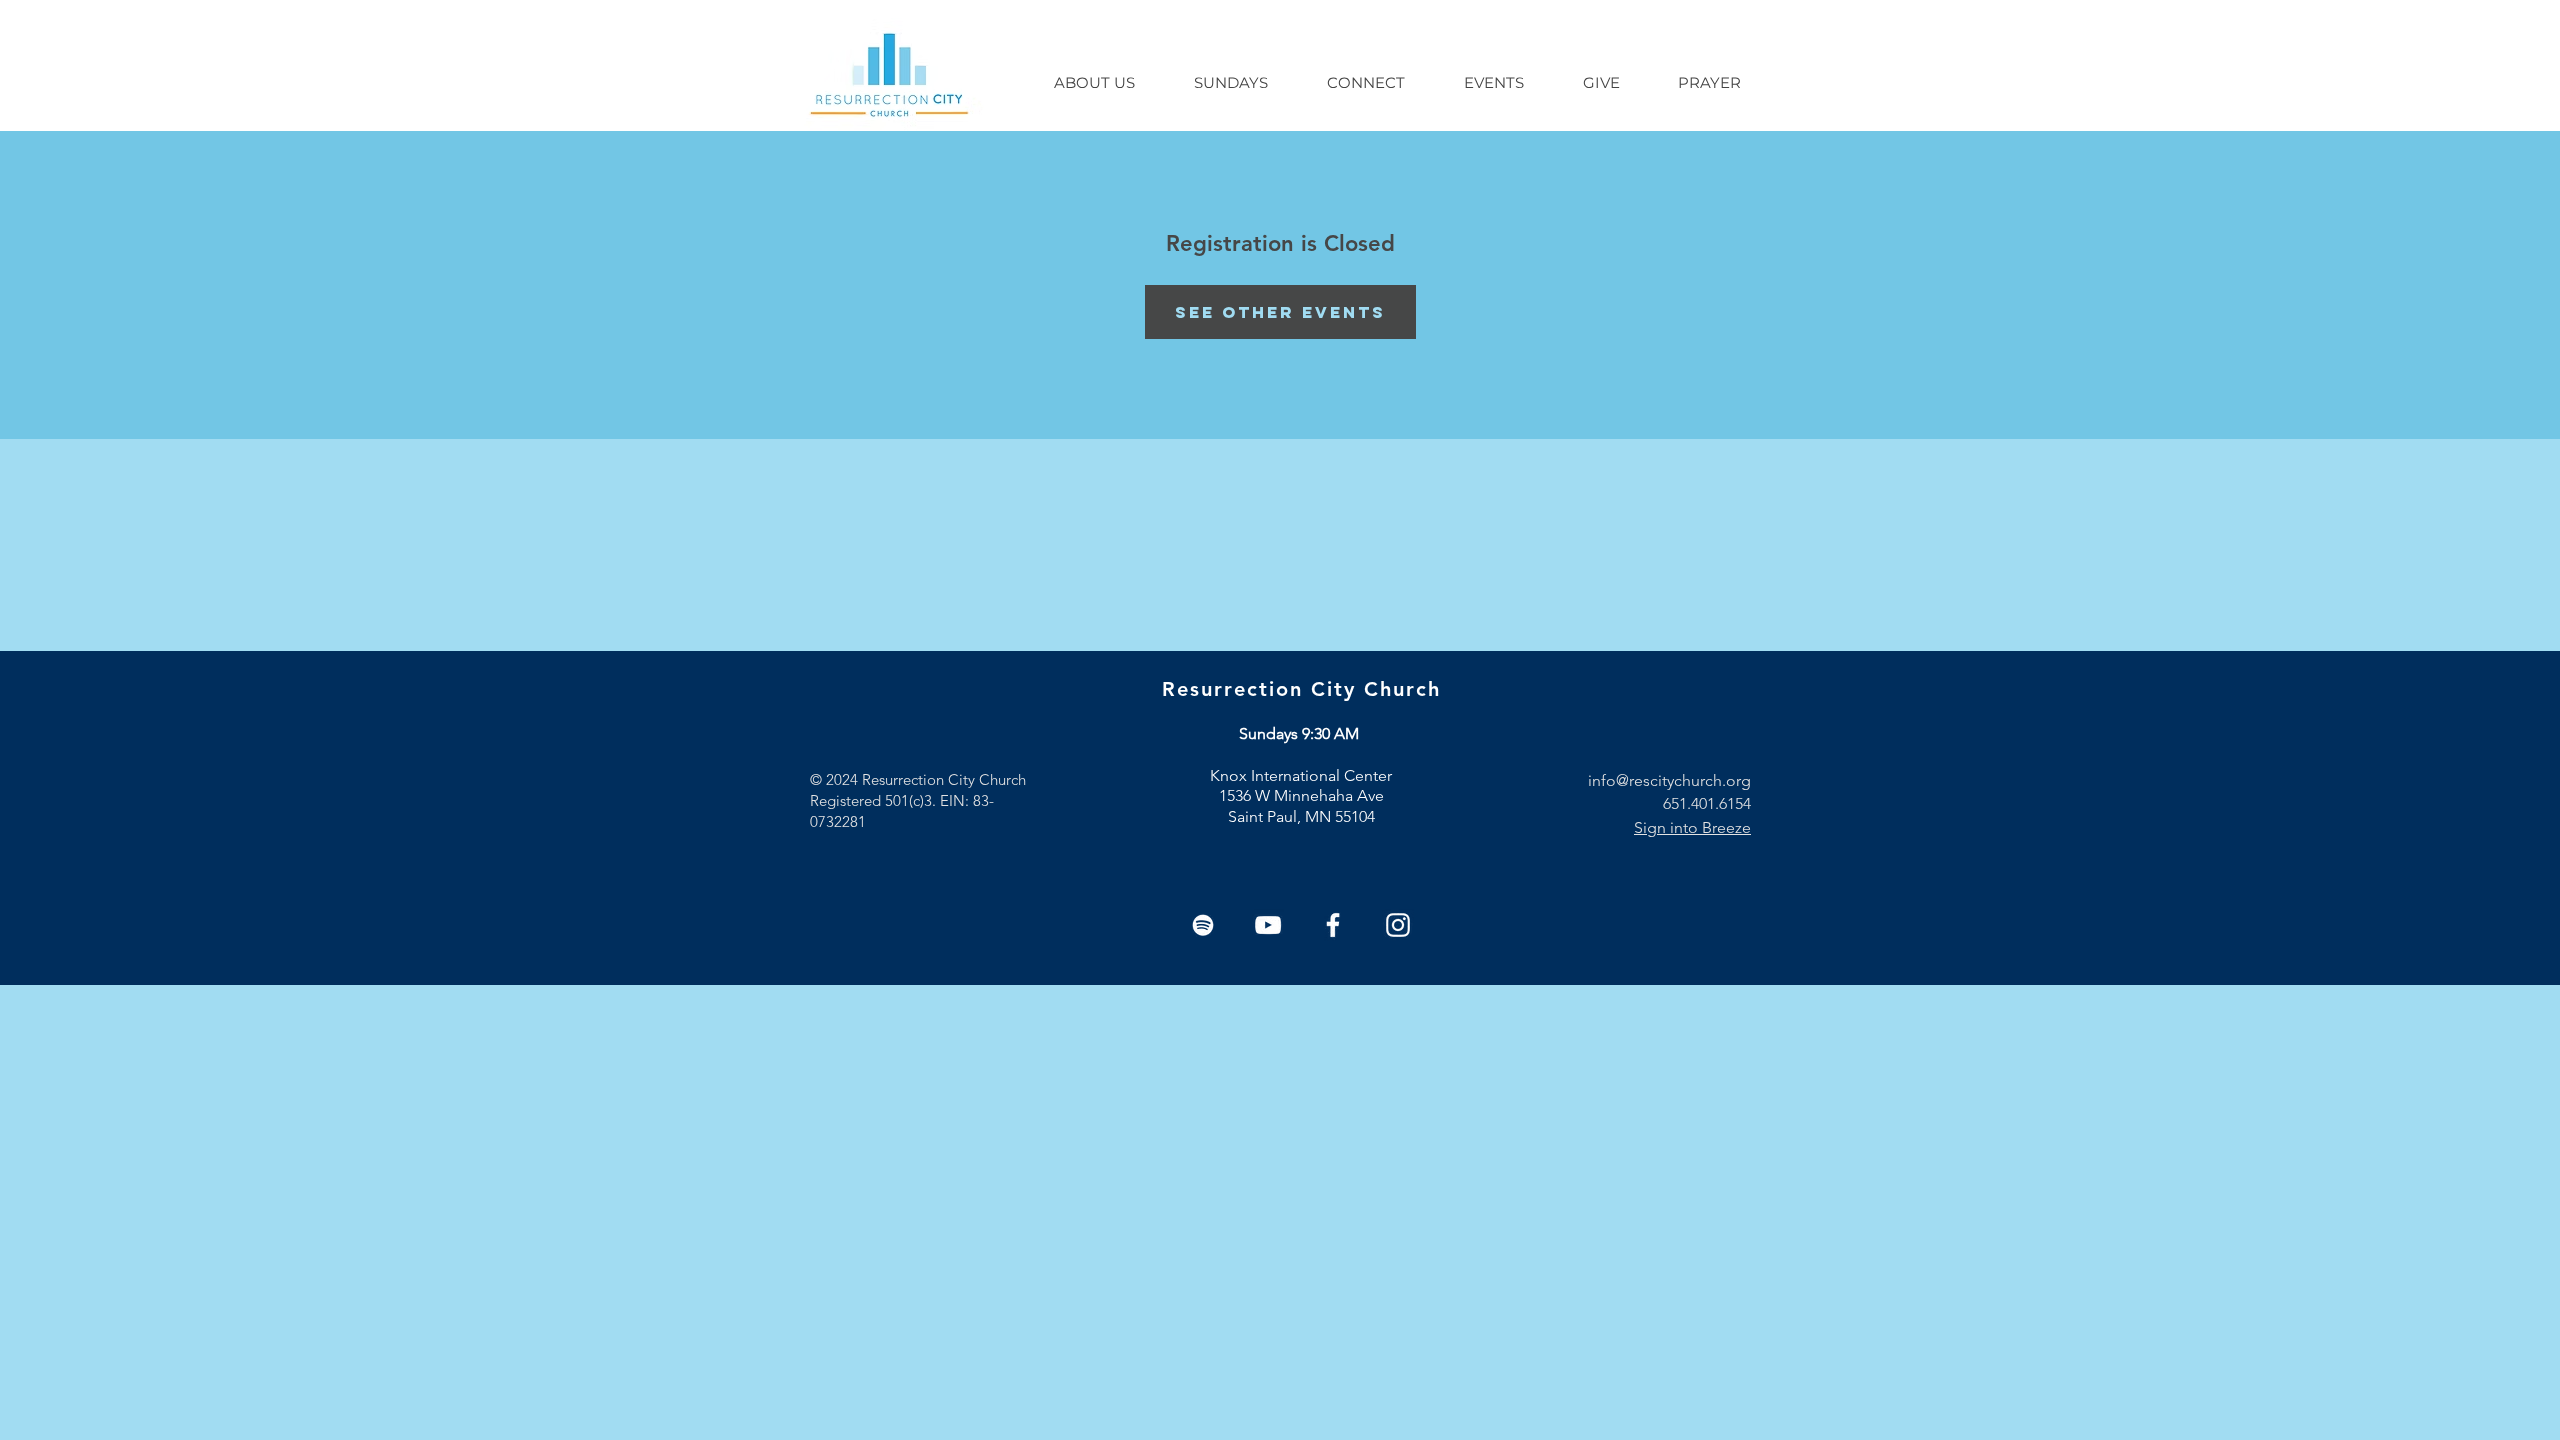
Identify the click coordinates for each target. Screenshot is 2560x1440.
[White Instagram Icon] (1398, 925)
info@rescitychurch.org (1669, 780)
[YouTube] (1268, 925)
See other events (1280, 312)
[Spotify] (1203, 925)
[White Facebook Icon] (1333, 925)
